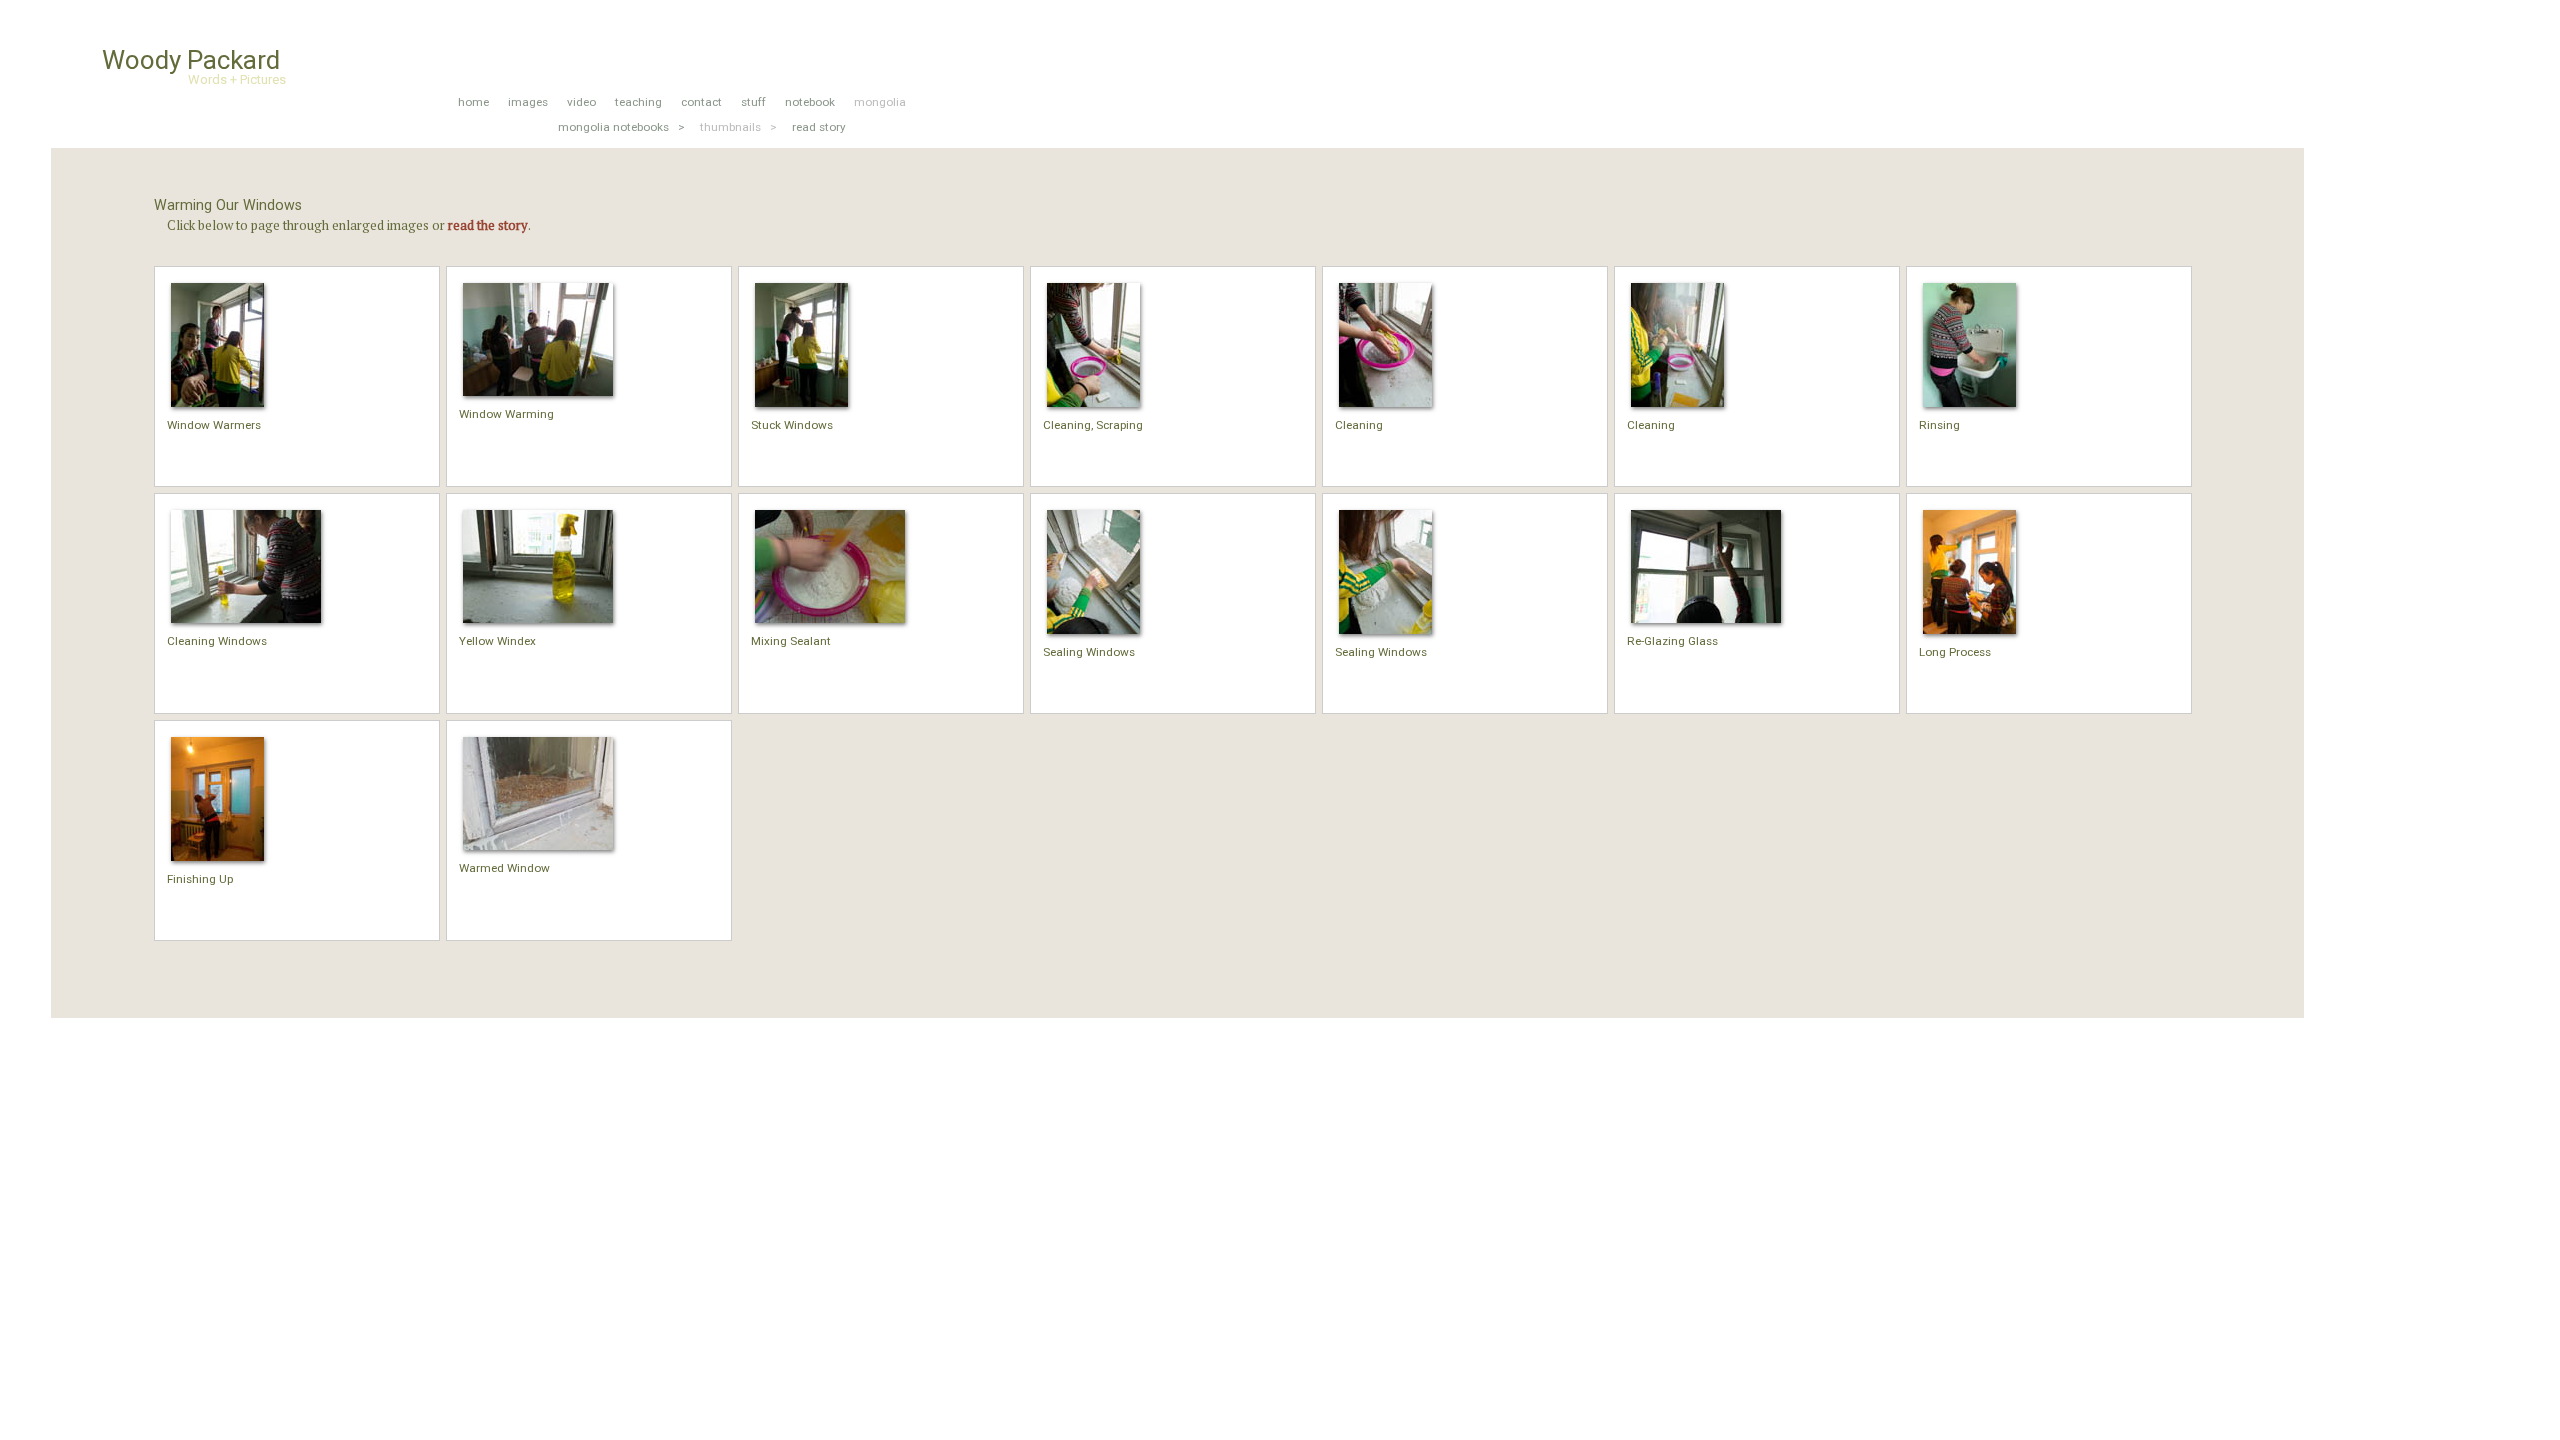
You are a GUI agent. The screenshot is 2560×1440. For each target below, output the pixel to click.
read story (819, 127)
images (528, 102)
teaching (638, 102)
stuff (753, 102)
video (581, 102)
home (473, 102)
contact (701, 102)
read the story (488, 225)
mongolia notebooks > (621, 127)
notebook (810, 102)
